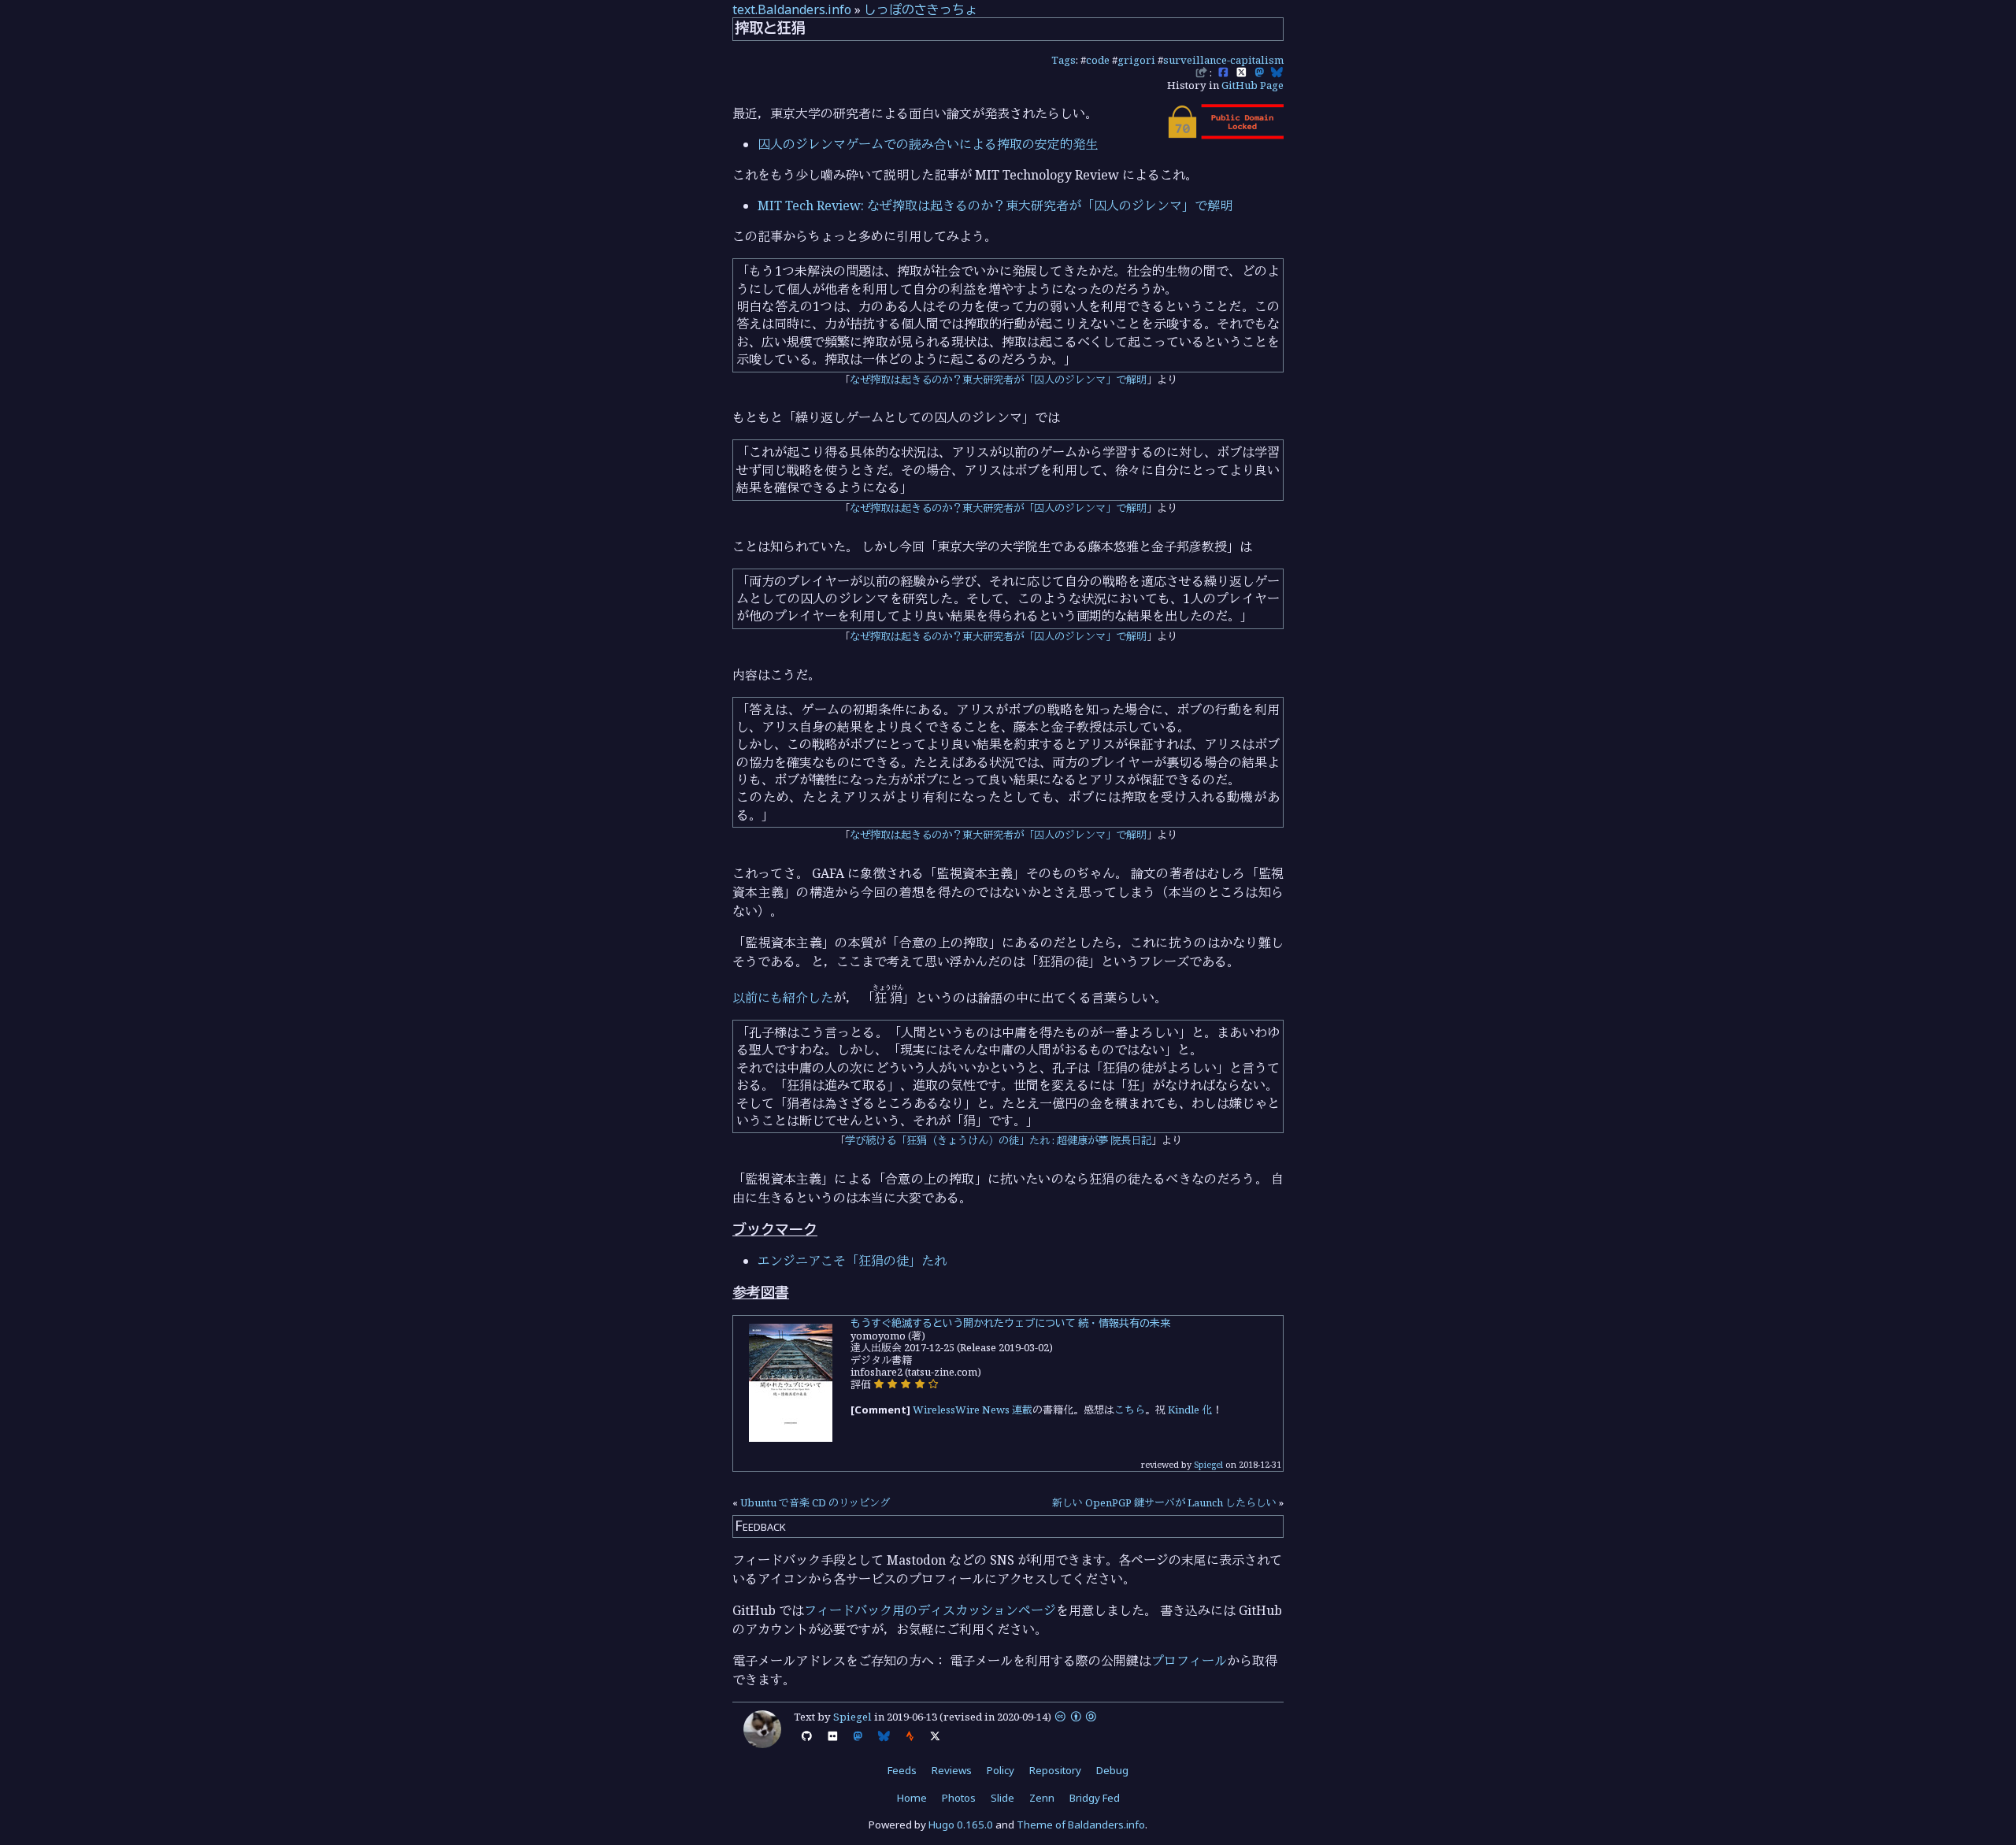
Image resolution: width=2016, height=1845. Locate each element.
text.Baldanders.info (792, 9)
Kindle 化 (1190, 1410)
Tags (1064, 60)
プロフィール (1189, 1661)
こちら (1130, 1410)
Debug (1112, 1770)
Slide (1002, 1798)
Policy (1001, 1770)
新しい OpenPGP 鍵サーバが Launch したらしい (1164, 1502)
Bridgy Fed (1095, 1798)
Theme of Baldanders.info (1081, 1825)
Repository (1055, 1770)
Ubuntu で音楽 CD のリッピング (815, 1502)
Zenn (1042, 1798)
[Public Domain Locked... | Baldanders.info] (1225, 135)
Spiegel (1208, 1464)
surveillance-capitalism (1223, 60)
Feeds (902, 1770)
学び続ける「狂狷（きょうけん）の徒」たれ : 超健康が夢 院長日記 (998, 1140)
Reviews (952, 1770)
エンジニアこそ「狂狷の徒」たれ (852, 1261)
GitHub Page (1253, 85)
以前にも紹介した (783, 998)
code (1098, 60)
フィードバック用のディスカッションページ (930, 1610)
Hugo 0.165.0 (961, 1825)
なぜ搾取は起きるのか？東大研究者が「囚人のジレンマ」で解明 (998, 380)
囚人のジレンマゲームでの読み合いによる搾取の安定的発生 (928, 144)
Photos (959, 1798)
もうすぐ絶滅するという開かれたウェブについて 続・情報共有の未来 (1010, 1323)
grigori (1136, 60)
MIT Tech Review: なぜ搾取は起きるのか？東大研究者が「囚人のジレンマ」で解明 (995, 206)
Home (912, 1798)
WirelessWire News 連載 (973, 1410)
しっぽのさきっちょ (921, 9)
